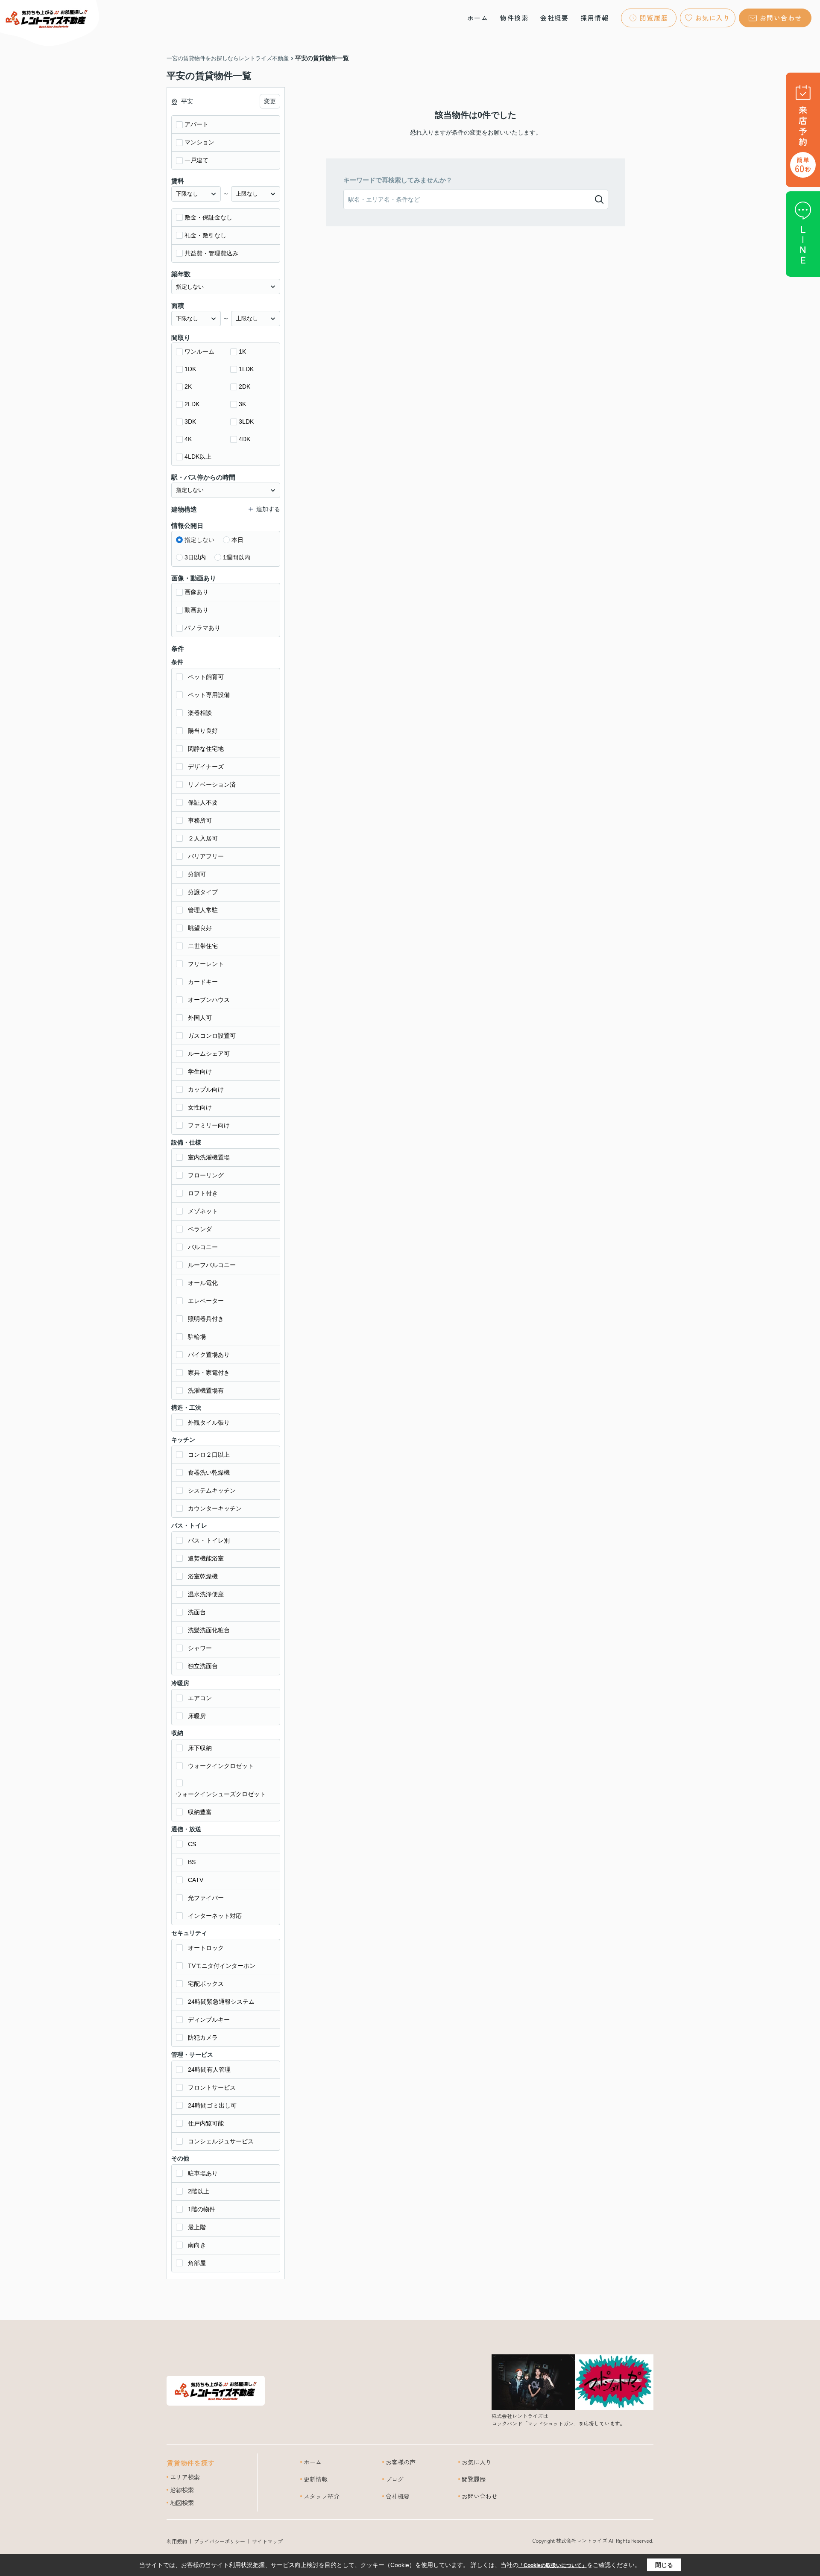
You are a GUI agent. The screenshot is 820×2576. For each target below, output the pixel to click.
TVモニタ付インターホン (222, 1966)
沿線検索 (182, 2490)
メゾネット (203, 1211)
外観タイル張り (209, 1423)
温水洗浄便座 (206, 1594)
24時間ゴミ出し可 (212, 2105)
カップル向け (206, 1089)
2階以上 (199, 2191)
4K (188, 439)
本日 (237, 540)
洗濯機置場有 (206, 1390)
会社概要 (554, 18)
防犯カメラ (203, 2037)
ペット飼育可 (206, 677)
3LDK (246, 422)
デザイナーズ (206, 767)
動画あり (196, 610)
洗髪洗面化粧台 (209, 1630)
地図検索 (182, 2503)
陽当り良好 (203, 731)
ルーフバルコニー (212, 1265)
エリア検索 (185, 2477)
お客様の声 (401, 2462)
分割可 (197, 874)
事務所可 (200, 820)
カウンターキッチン (215, 1508)
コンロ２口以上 (209, 1455)
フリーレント (206, 964)
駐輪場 (197, 1337)
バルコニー (203, 1247)
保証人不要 (203, 802)
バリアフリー (206, 856)
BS (192, 1862)
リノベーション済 (212, 785)
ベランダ (200, 1229)
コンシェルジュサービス (221, 2141)
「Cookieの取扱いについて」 (553, 2565)
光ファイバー (206, 1898)
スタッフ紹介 (322, 2496)
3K (242, 404)
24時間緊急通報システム (221, 2002)
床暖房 (197, 1716)
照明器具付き (206, 1319)
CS (192, 1844)
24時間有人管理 (209, 2070)
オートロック (206, 1948)
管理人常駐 (203, 910)
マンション (199, 142)
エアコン (200, 1698)
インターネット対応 (215, 1916)
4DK (245, 439)
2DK (245, 386)
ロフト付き (203, 1193)
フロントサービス (212, 2087)
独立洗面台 (203, 1666)
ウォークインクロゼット (221, 1766)
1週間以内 (237, 557)
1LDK (246, 369)
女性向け (200, 1107)
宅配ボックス (206, 1984)
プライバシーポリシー (220, 2541)
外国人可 (200, 1018)
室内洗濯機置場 (209, 1157)
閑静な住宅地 (206, 749)
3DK (190, 422)
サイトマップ (267, 2541)
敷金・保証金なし (208, 217)
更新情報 (316, 2479)
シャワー (200, 1648)
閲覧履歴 (654, 18)
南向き (197, 2245)
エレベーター (206, 1301)
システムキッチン (212, 1490)
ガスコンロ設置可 (212, 1036)
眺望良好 (200, 928)
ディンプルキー (209, 2020)
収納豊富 (200, 1812)
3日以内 (195, 557)
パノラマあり (202, 628)
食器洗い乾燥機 (209, 1472)
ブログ (395, 2479)
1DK (190, 369)
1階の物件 (202, 2209)
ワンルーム (199, 351)
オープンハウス (209, 1000)
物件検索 (514, 18)
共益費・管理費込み (211, 253)
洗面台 (197, 1612)
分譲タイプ (203, 892)
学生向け (200, 1071)
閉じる (664, 2565)
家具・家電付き (209, 1373)
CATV (196, 1880)
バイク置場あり (209, 1355)
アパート (196, 124)
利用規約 (177, 2541)
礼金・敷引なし (205, 235)
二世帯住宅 (203, 946)
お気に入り (713, 18)
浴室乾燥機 (203, 1576)
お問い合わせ (781, 18)
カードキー (203, 982)
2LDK (192, 404)
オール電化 (203, 1283)
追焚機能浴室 (206, 1558)
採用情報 (594, 18)
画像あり (196, 592)
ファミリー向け (209, 1125)
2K (188, 386)
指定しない (199, 540)
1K (242, 351)
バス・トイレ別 (209, 1540)
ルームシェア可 (209, 1054)
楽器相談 (200, 713)
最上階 (197, 2227)
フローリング (206, 1175)
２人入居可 (203, 838)
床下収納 (200, 1748)
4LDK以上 (198, 457)
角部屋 (197, 2263)
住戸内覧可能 (206, 2123)
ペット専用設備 (209, 695)
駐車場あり (203, 2173)
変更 (270, 101)
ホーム (478, 18)
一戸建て (196, 160)
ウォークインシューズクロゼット (221, 1794)
